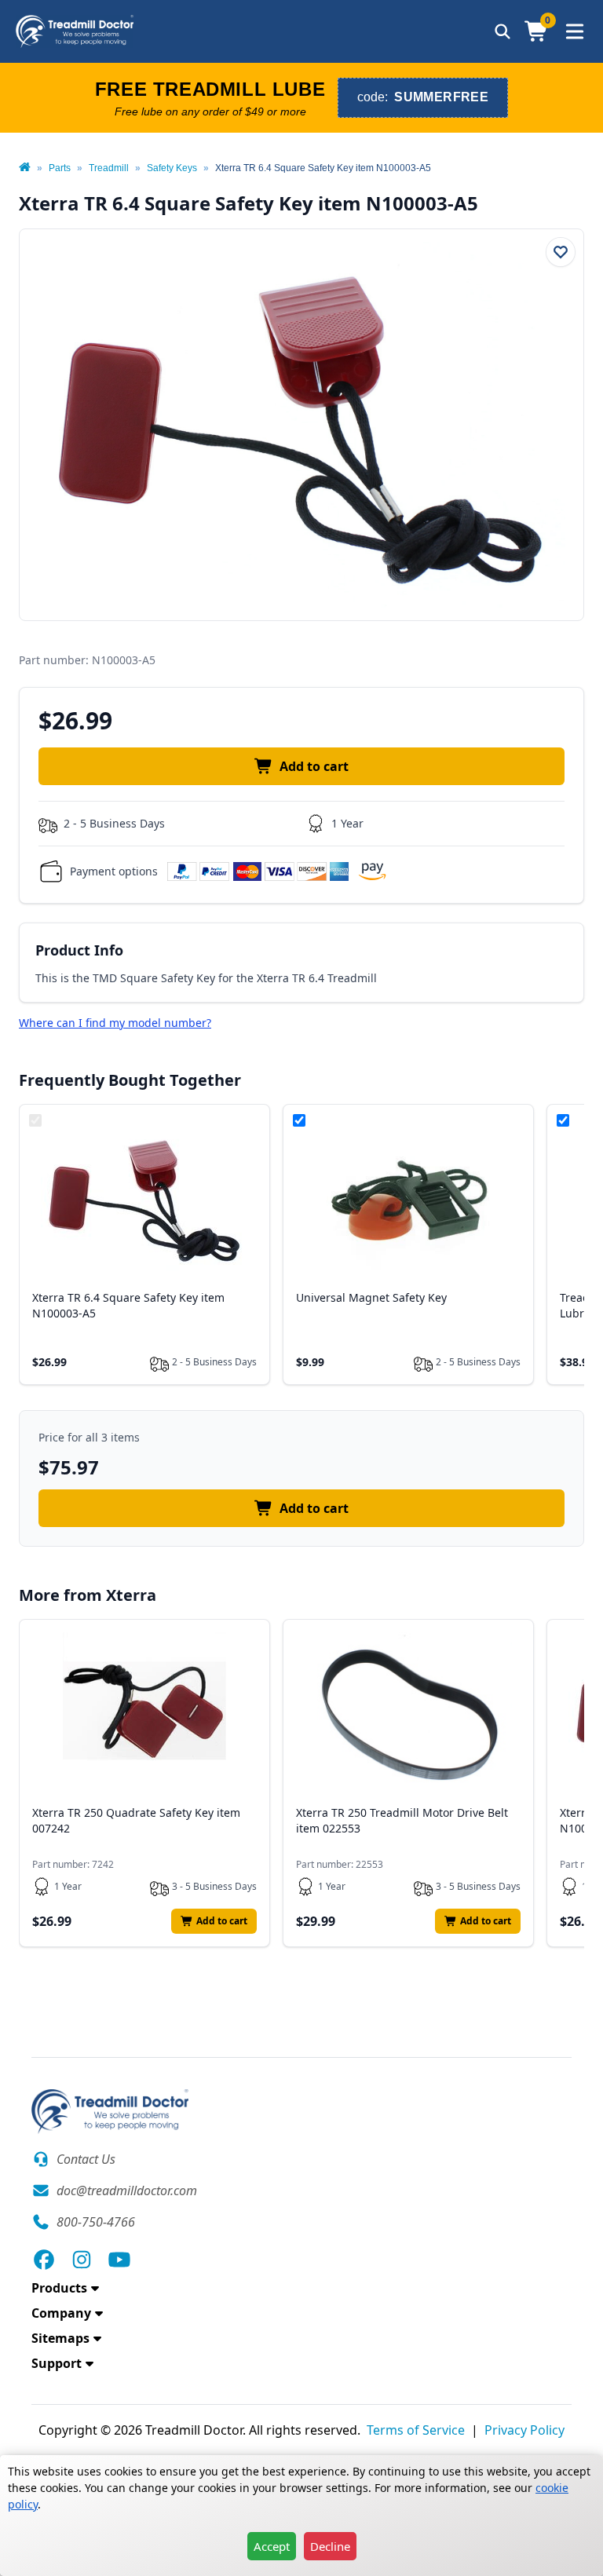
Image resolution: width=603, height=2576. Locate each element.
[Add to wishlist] (561, 252)
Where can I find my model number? (115, 1023)
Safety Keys (172, 168)
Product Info (79, 950)
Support (57, 2363)
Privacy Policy (524, 2430)
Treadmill (109, 168)
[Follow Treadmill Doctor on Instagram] (82, 2260)
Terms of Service (416, 2430)
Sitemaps (60, 2338)
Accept (272, 2546)
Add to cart (314, 766)
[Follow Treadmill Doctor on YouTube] (119, 2260)
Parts (60, 168)
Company (61, 2313)
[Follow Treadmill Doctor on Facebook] (44, 2260)
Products (59, 2288)
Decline (330, 2546)
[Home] (25, 168)
